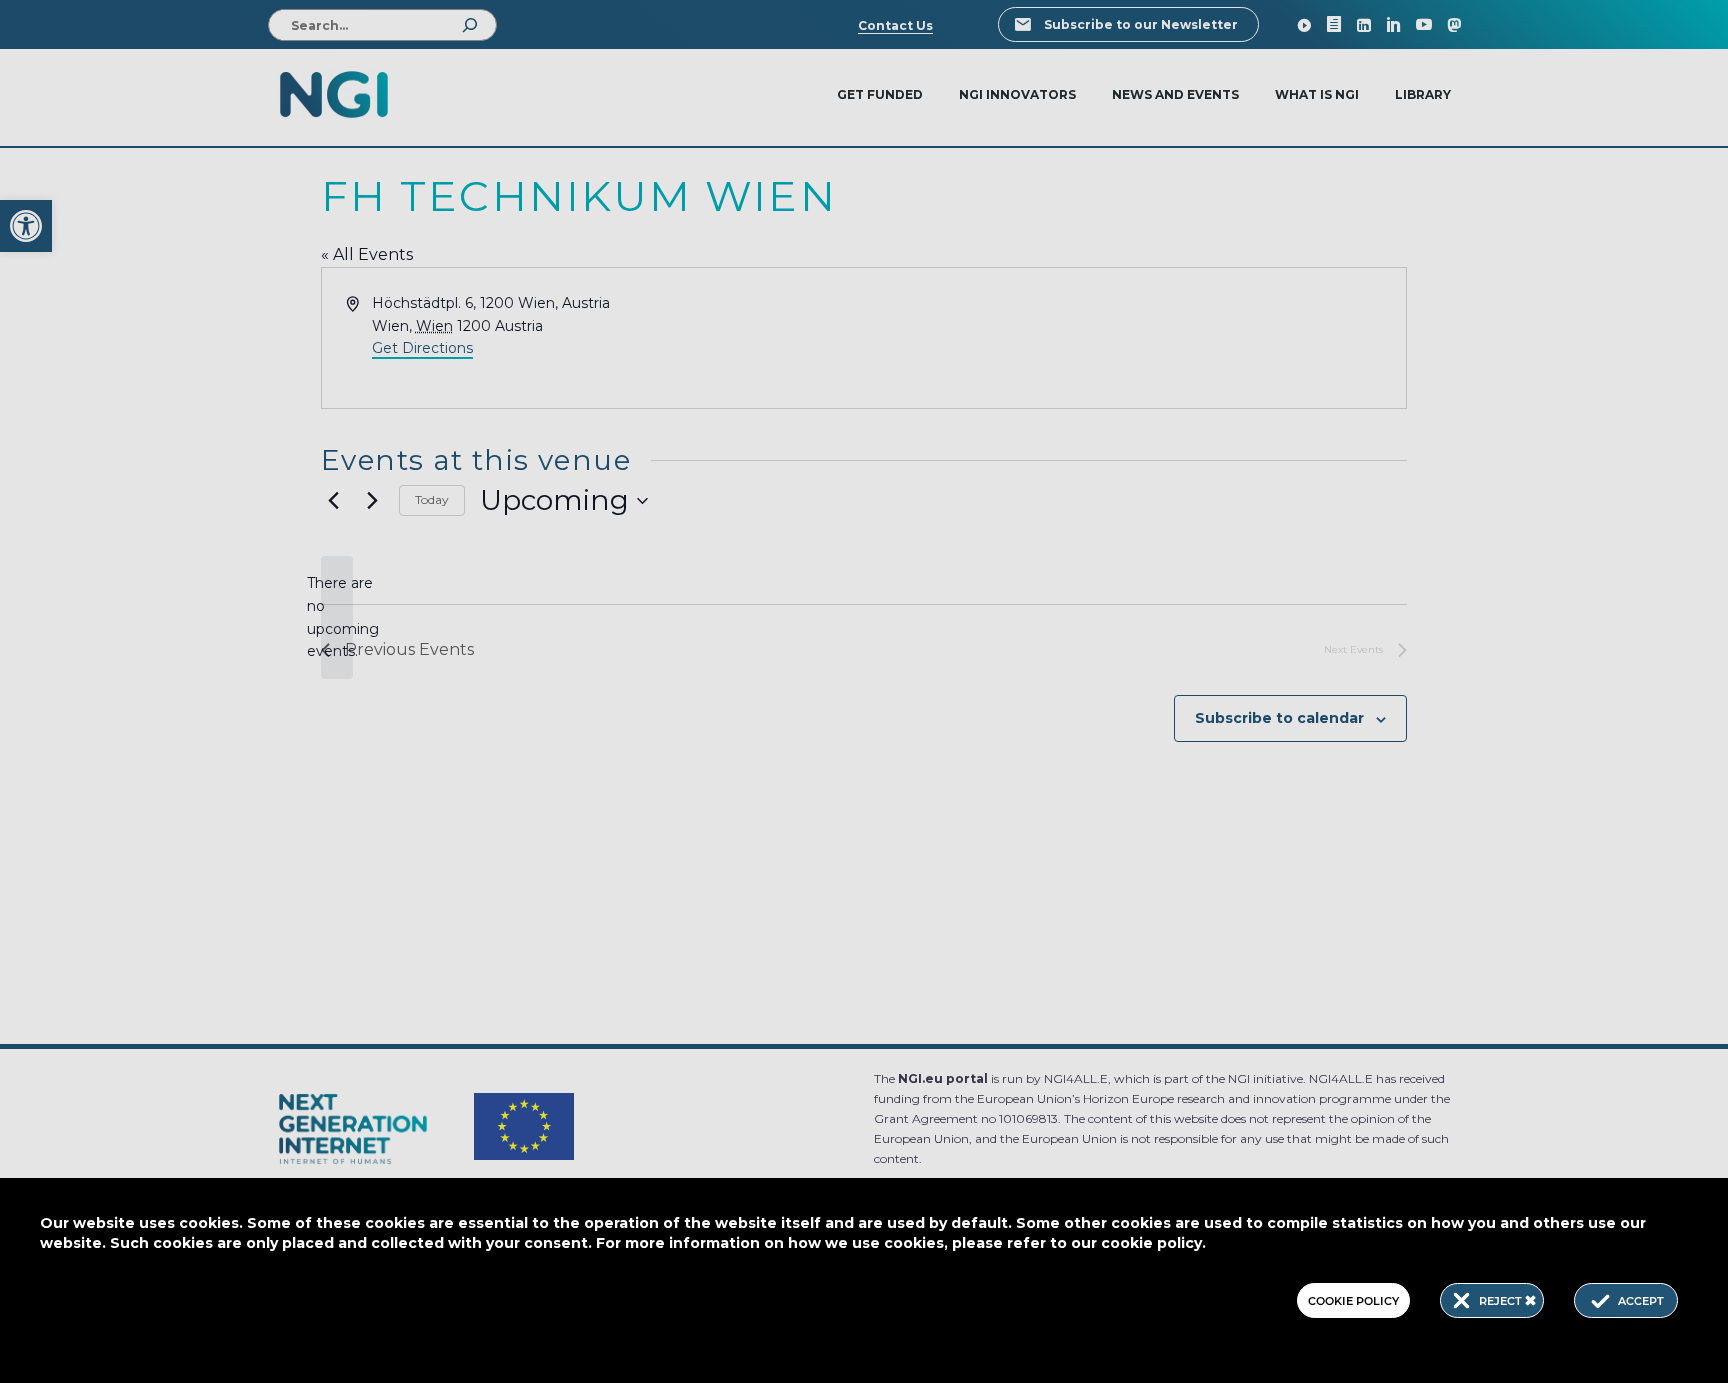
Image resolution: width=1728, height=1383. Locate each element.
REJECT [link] (1502, 1301)
